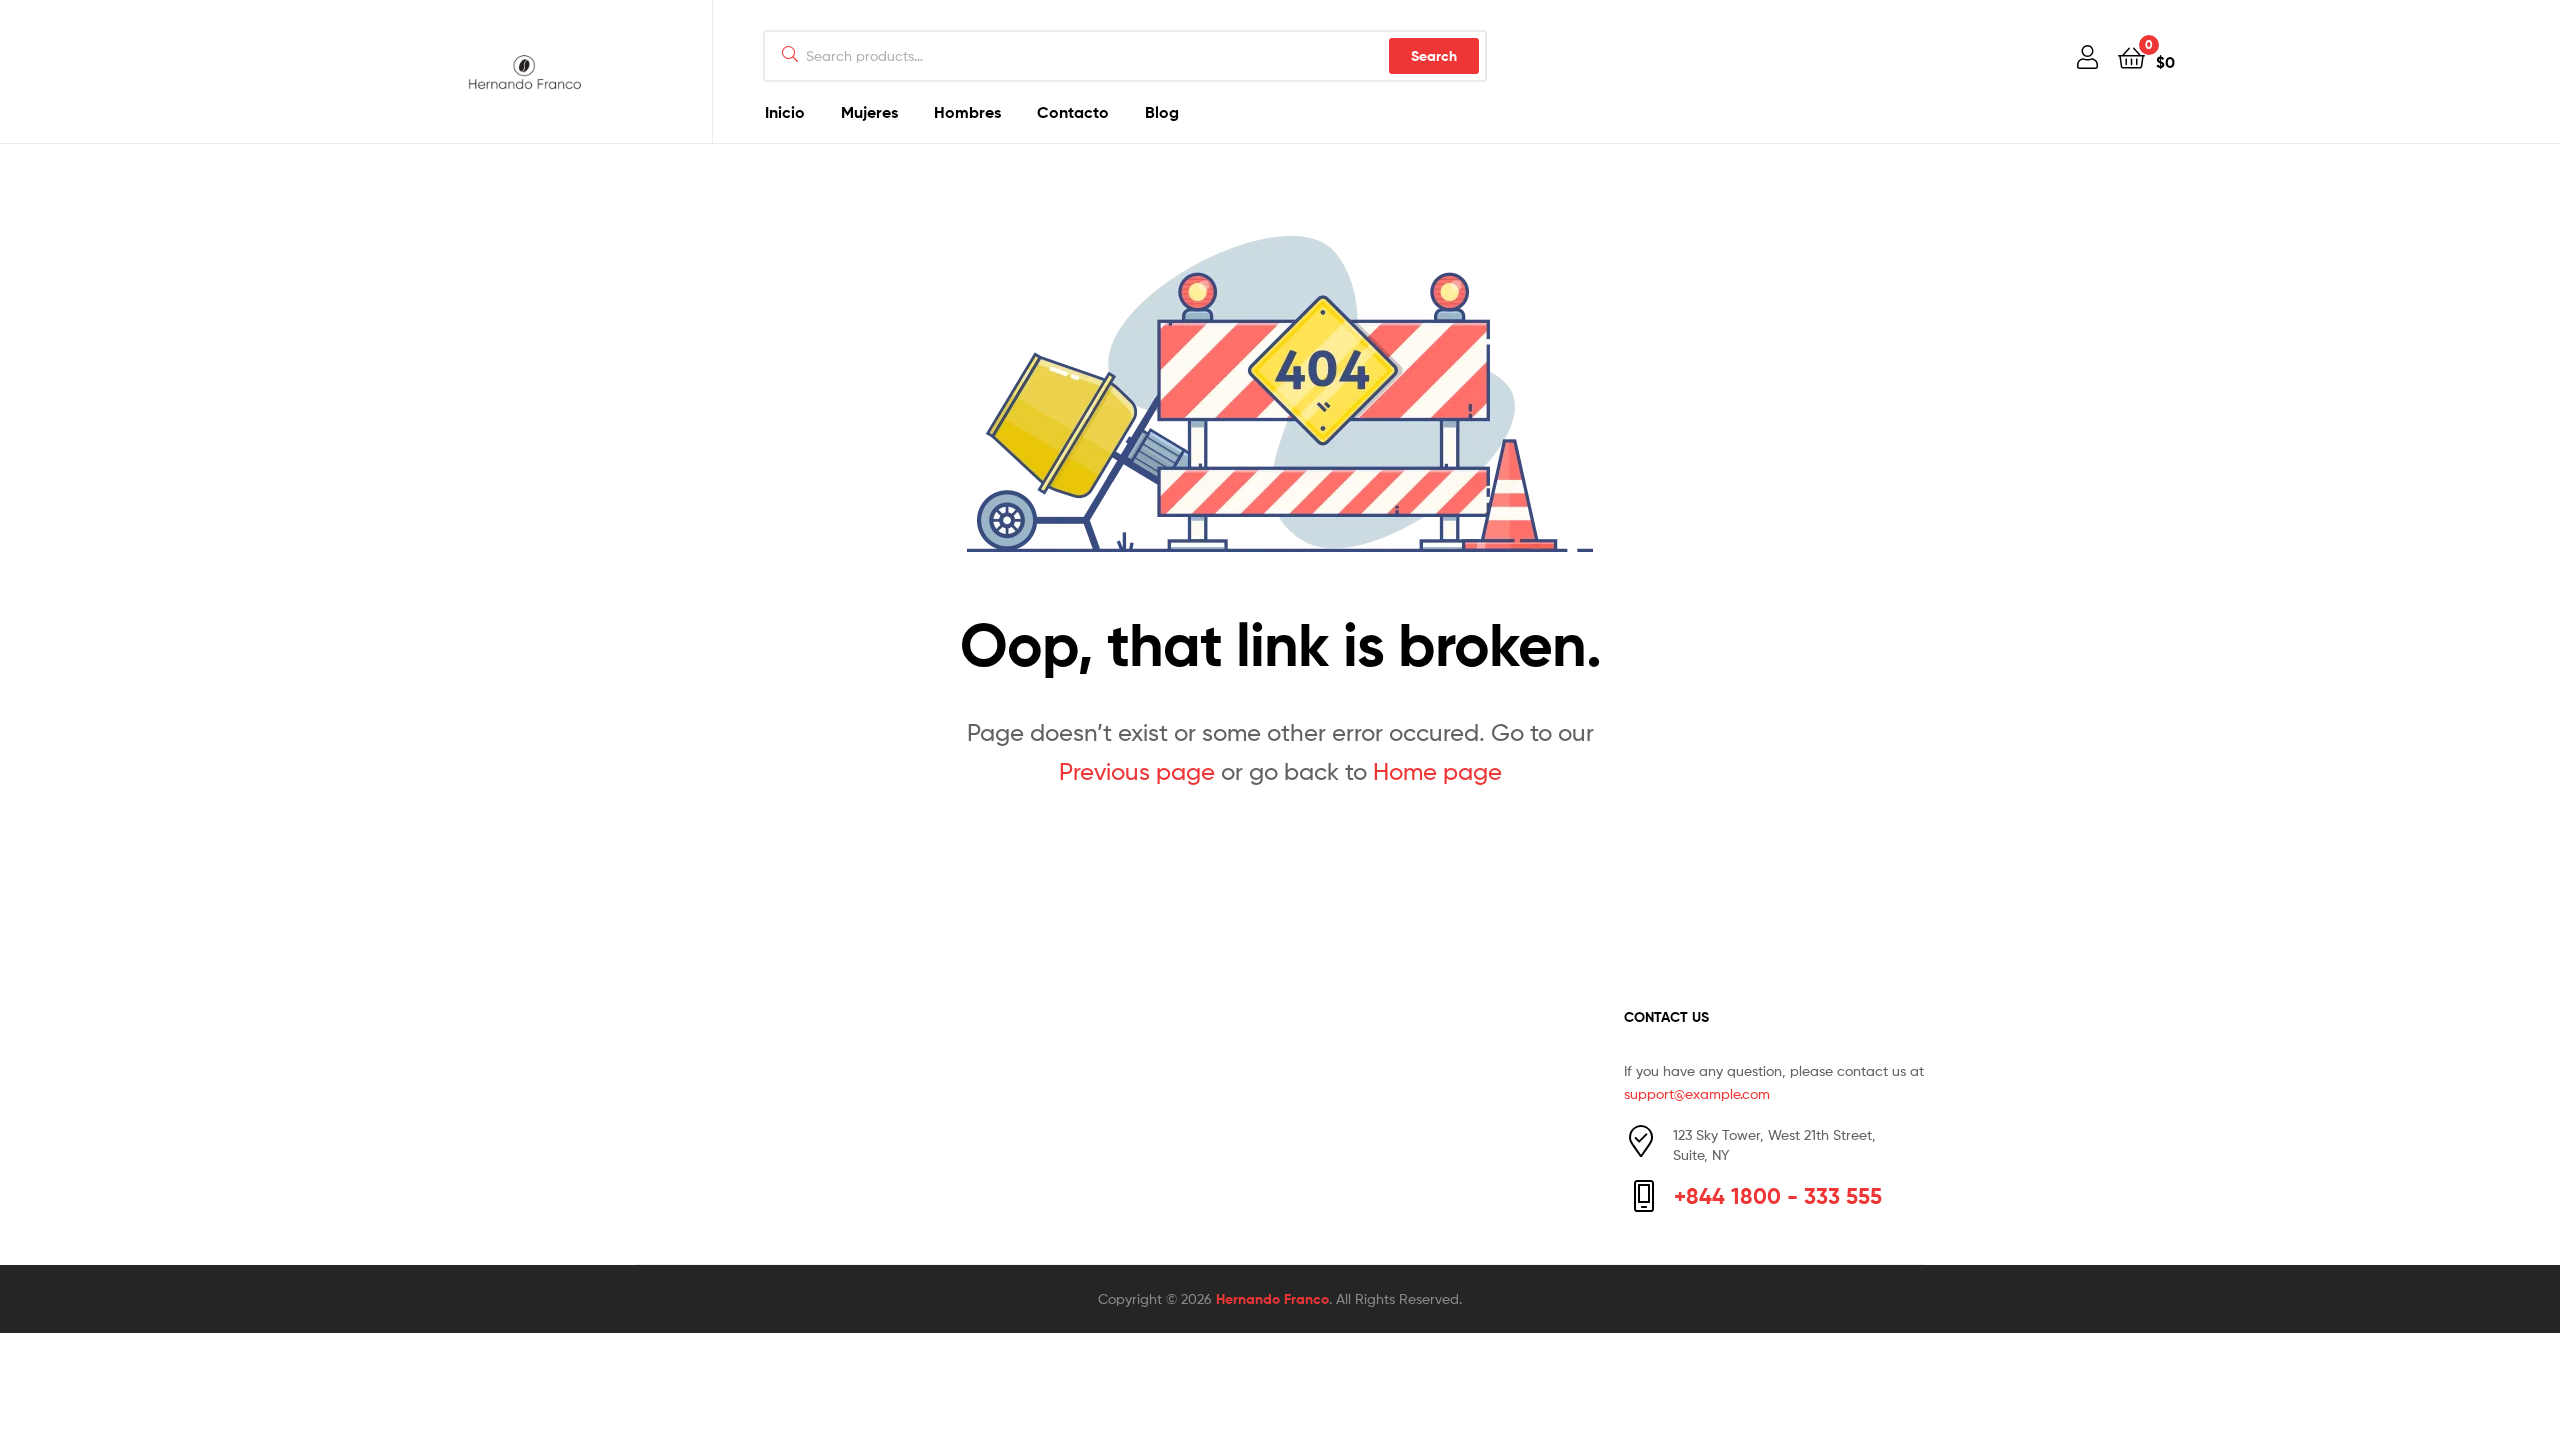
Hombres (967, 112)
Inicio (785, 112)
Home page (1437, 771)
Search (1434, 56)
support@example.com (1697, 1093)
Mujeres (869, 112)
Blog (1162, 112)
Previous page (1137, 771)
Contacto (1073, 112)
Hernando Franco (1272, 1299)
